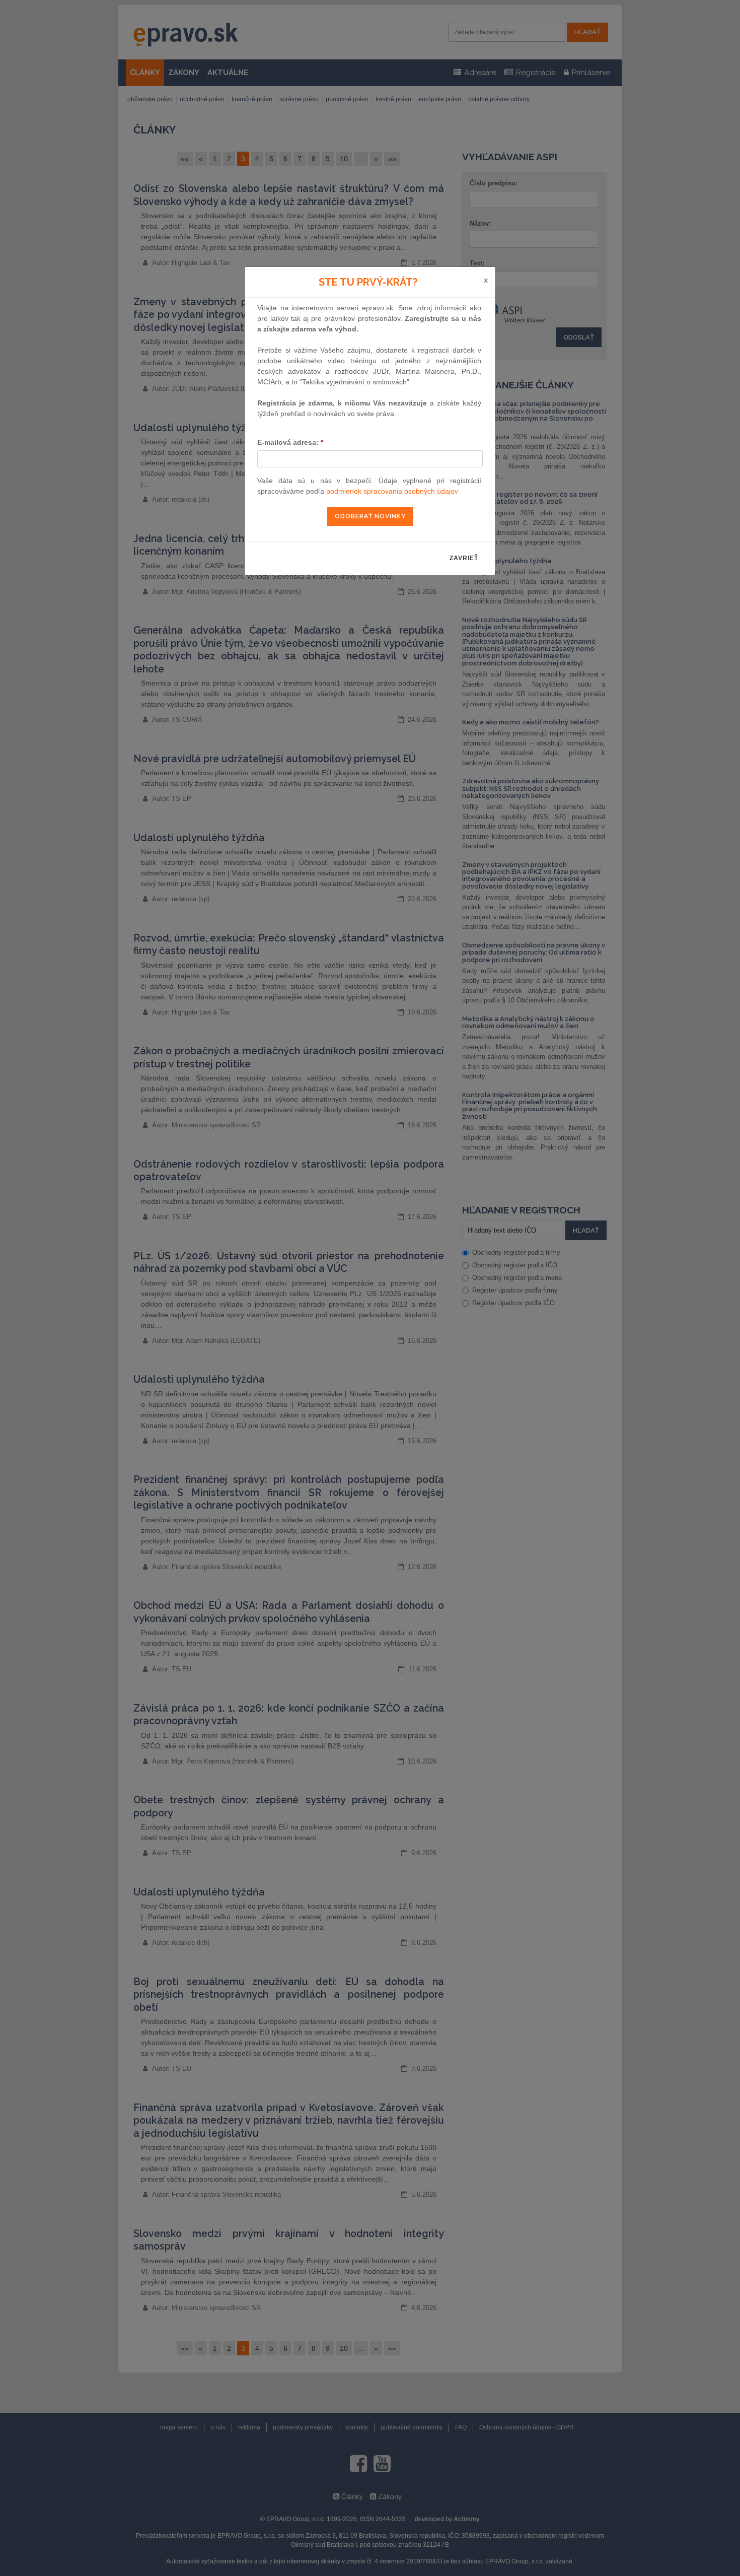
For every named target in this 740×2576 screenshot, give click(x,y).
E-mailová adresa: (290, 442)
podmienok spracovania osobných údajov (392, 491)
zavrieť (464, 558)
